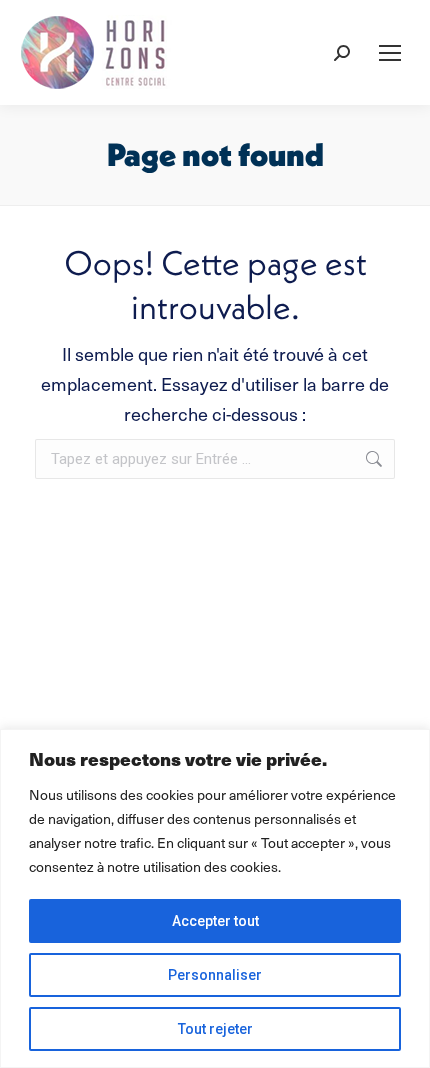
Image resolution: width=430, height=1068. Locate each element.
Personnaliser (215, 975)
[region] (215, 898)
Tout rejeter (215, 1029)
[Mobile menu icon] (390, 53)
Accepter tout (215, 921)
